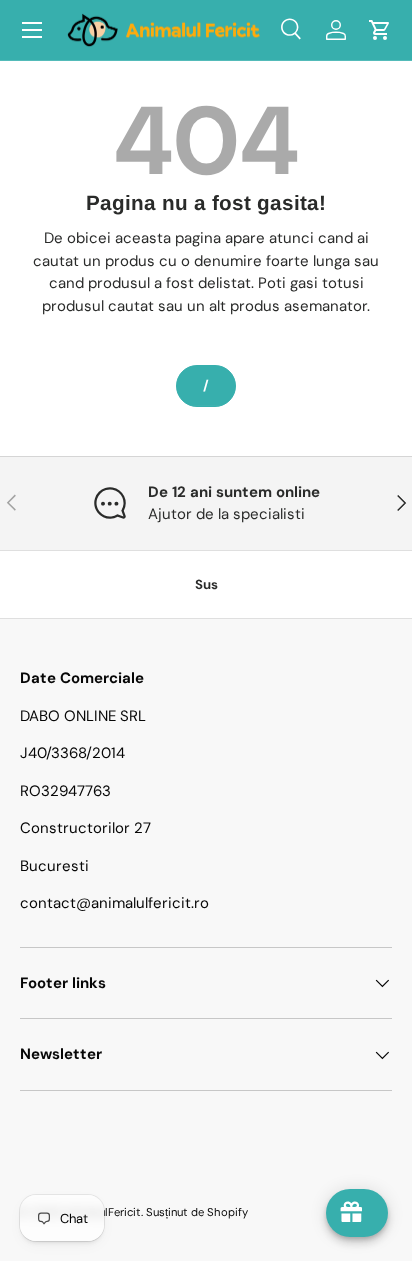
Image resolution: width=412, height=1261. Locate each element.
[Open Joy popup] (357, 1213)
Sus (206, 584)
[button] (380, 30)
